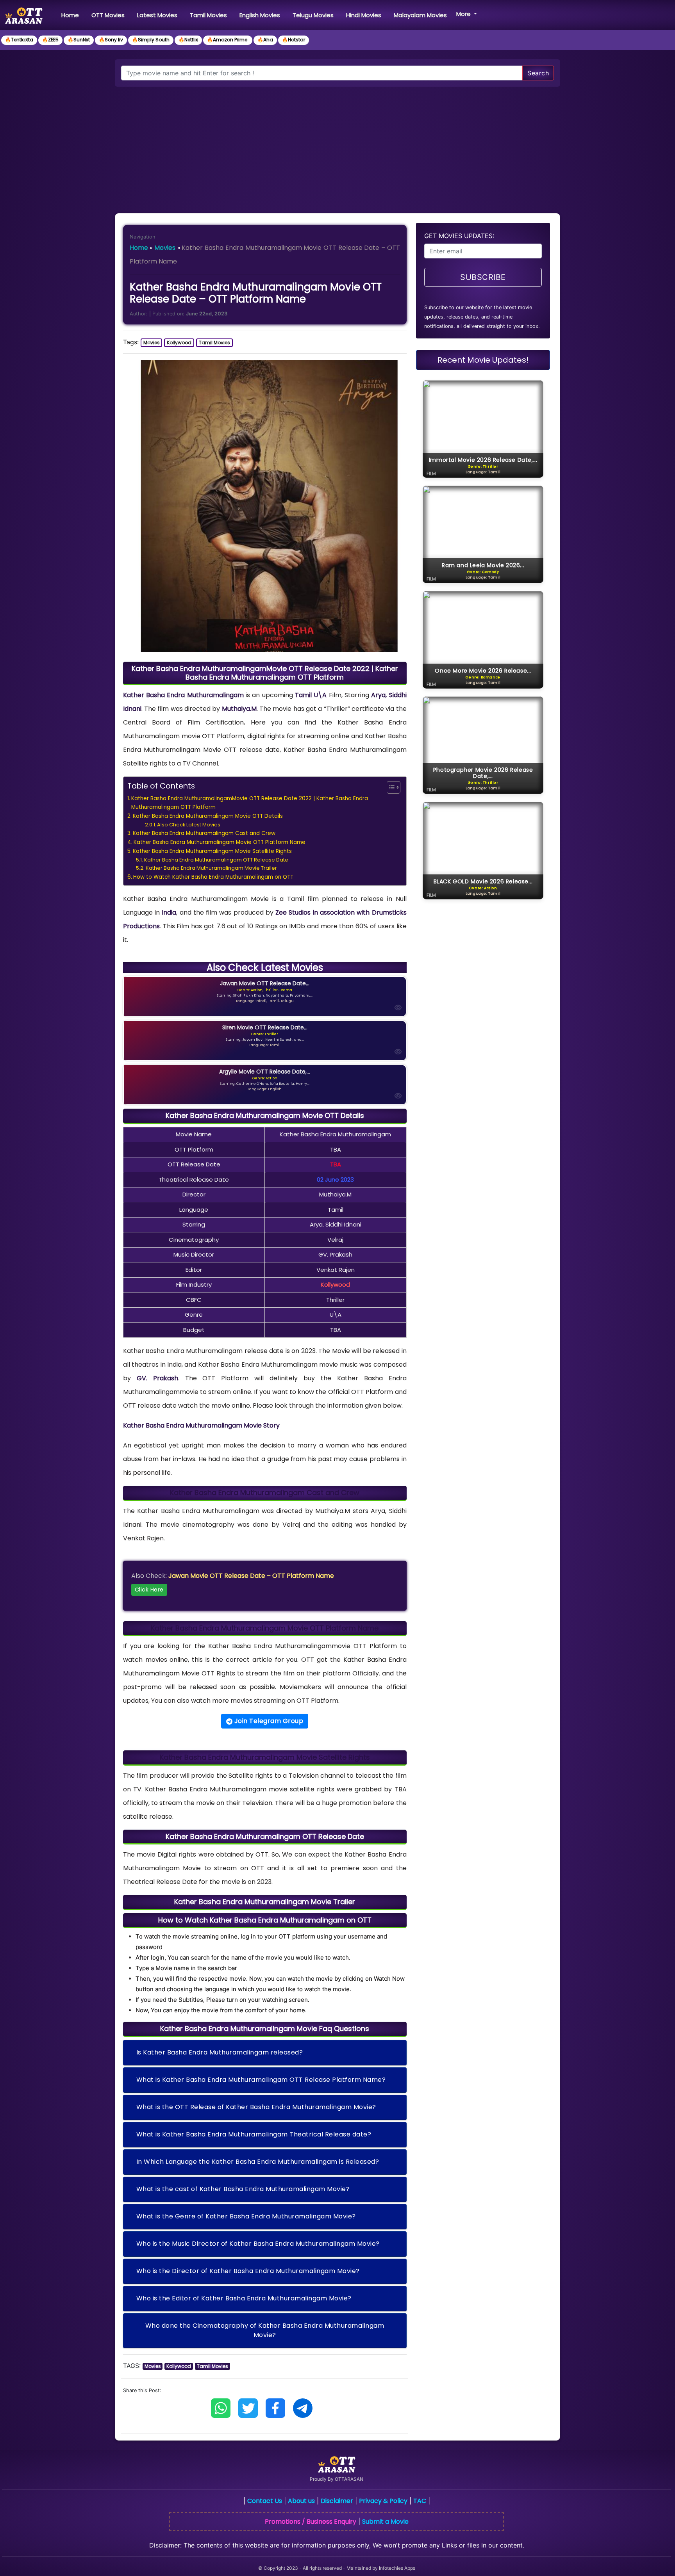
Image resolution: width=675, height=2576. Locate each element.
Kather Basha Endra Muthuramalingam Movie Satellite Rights (212, 851)
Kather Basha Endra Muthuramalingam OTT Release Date (216, 860)
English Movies (260, 15)
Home (72, 15)
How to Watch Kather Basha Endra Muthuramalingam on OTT (213, 877)
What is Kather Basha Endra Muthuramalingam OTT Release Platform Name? (261, 2080)
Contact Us (265, 2501)
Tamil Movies (208, 15)
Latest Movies (157, 15)
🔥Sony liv (111, 40)
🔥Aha (265, 40)
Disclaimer (337, 2501)
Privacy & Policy (383, 2501)
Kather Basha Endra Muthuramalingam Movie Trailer (211, 868)
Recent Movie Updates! (483, 360)
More (464, 14)
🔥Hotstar (294, 40)
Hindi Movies (364, 15)
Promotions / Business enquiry (311, 2522)
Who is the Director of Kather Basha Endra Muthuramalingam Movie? (248, 2271)
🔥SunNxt (79, 40)
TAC (420, 2501)
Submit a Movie (385, 2522)
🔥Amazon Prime (228, 40)
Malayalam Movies (420, 15)
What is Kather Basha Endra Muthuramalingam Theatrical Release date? (254, 2134)
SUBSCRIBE (483, 277)
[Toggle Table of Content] (390, 787)
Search (538, 73)
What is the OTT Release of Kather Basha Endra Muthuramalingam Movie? (256, 2107)
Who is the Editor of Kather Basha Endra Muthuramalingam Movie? (244, 2298)
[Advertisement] (337, 145)
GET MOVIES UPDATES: (459, 236)
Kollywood (179, 343)
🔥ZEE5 (50, 40)
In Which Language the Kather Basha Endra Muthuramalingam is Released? (258, 2162)
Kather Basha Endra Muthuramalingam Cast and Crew (204, 833)
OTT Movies (108, 15)
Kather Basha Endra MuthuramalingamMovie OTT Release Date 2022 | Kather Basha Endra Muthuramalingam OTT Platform (250, 803)
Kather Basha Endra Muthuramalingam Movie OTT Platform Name (220, 842)
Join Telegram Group (268, 1721)
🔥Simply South (151, 40)
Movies (165, 248)
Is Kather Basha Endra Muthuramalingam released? (220, 2052)
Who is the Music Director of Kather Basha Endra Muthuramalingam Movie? (258, 2244)
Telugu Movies (313, 15)
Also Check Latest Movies (189, 825)
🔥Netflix (188, 40)
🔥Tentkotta (19, 40)
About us (301, 2501)
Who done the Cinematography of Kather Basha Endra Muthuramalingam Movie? (265, 2330)
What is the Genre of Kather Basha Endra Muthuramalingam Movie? (246, 2216)
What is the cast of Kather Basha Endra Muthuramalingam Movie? (243, 2189)
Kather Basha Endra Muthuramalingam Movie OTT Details (208, 816)
